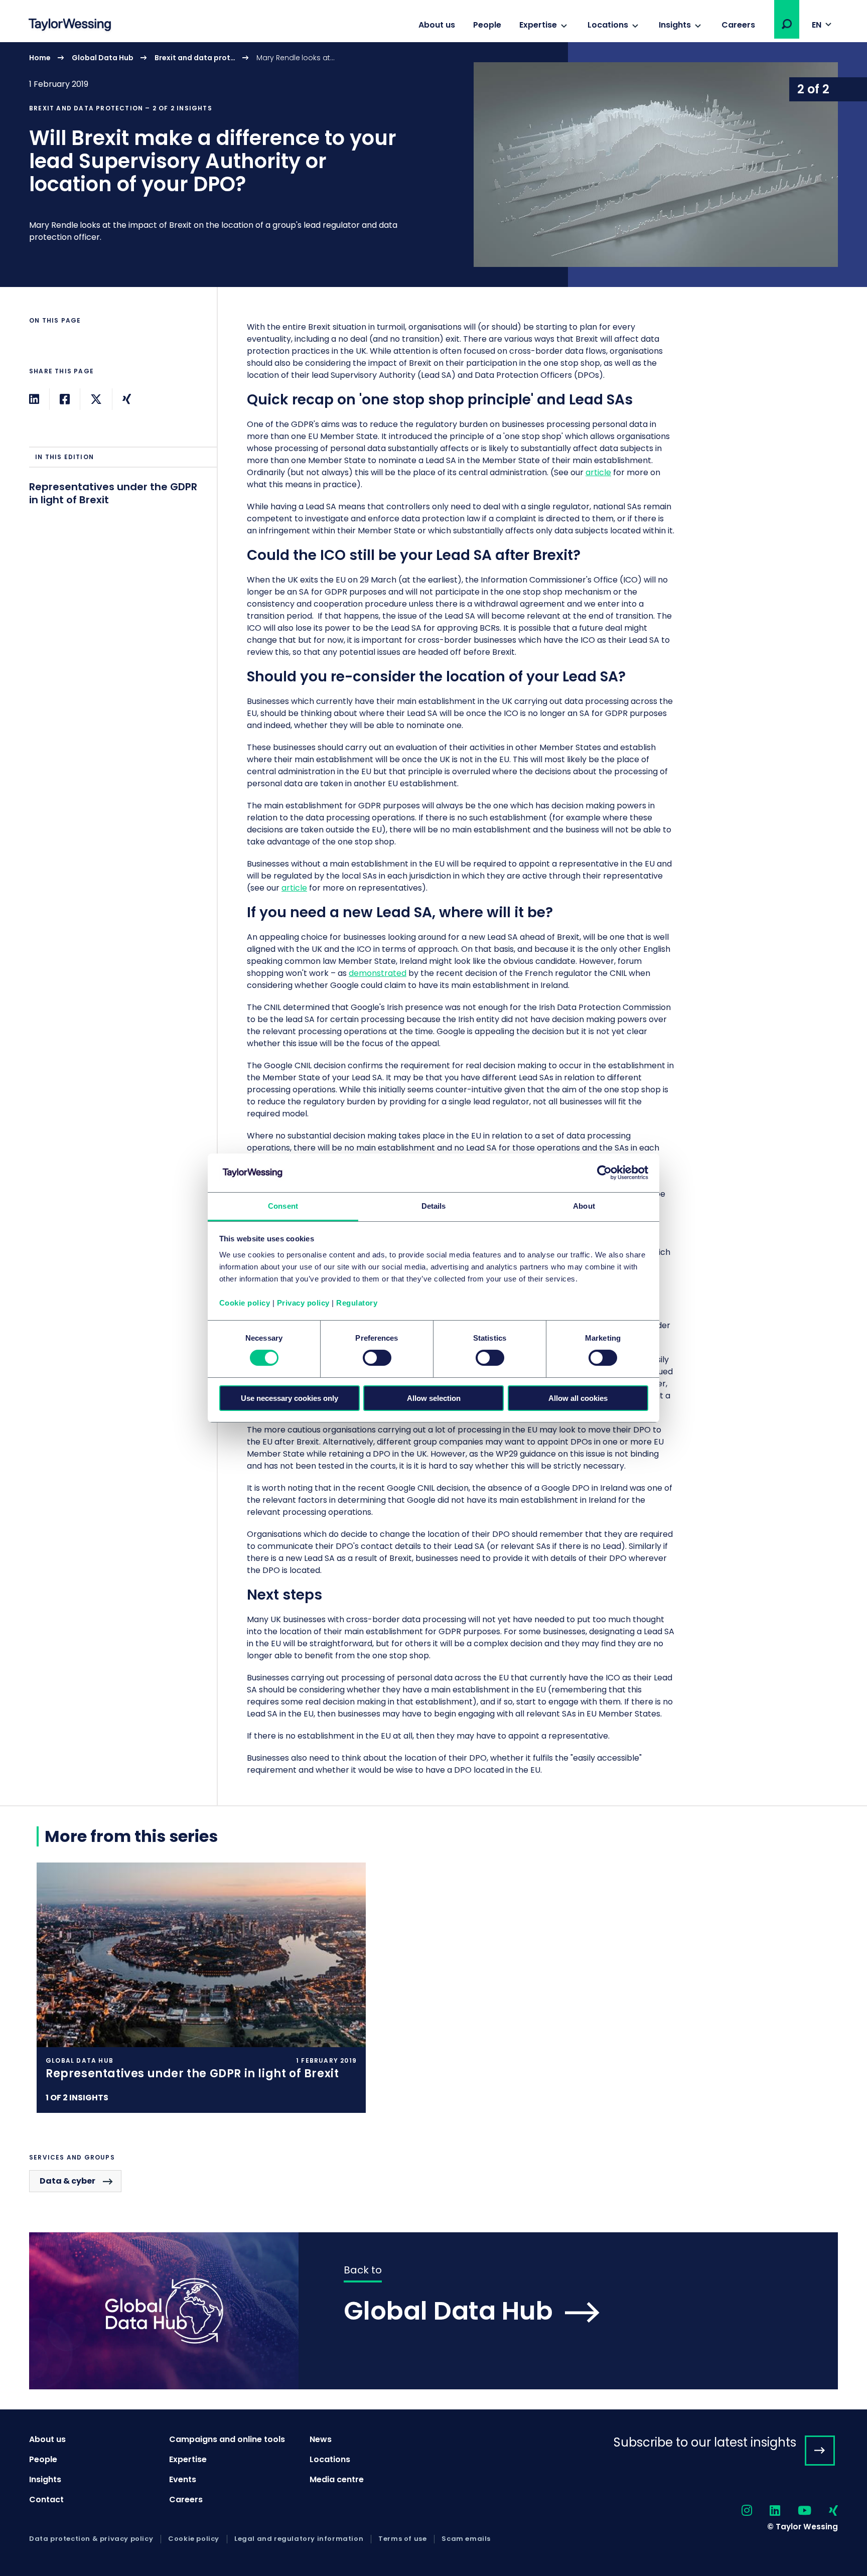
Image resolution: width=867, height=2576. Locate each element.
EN (817, 25)
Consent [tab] (283, 1206)
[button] (787, 24)
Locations (608, 25)
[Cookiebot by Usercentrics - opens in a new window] (604, 1173)
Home (40, 58)
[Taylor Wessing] (70, 26)
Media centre (337, 2479)
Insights (675, 25)
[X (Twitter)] (96, 399)
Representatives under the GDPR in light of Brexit (113, 493)
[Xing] (127, 399)
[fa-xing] (825, 2511)
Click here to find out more (201, 1988)
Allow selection (434, 1398)
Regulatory (357, 1303)
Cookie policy (245, 1303)
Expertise (538, 25)
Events (183, 2479)
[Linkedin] (34, 399)
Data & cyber (67, 2181)
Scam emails (466, 2539)
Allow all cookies (578, 1398)
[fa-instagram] (738, 2511)
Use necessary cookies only (290, 1398)
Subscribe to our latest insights (705, 2442)
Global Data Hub (103, 58)
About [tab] (584, 1206)
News (321, 2439)
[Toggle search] (787, 24)
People (487, 25)
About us (437, 25)
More (434, 165)
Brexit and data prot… (195, 58)
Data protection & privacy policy (91, 2539)
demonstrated (378, 973)
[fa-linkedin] (766, 2511)
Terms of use (402, 2539)
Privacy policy (303, 1303)
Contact (46, 2499)
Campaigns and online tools (227, 2439)
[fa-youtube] (796, 2511)
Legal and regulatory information (299, 2539)
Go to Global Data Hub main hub (434, 2311)
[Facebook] (65, 399)
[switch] (377, 1358)
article (598, 472)
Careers (738, 25)
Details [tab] (434, 1206)
